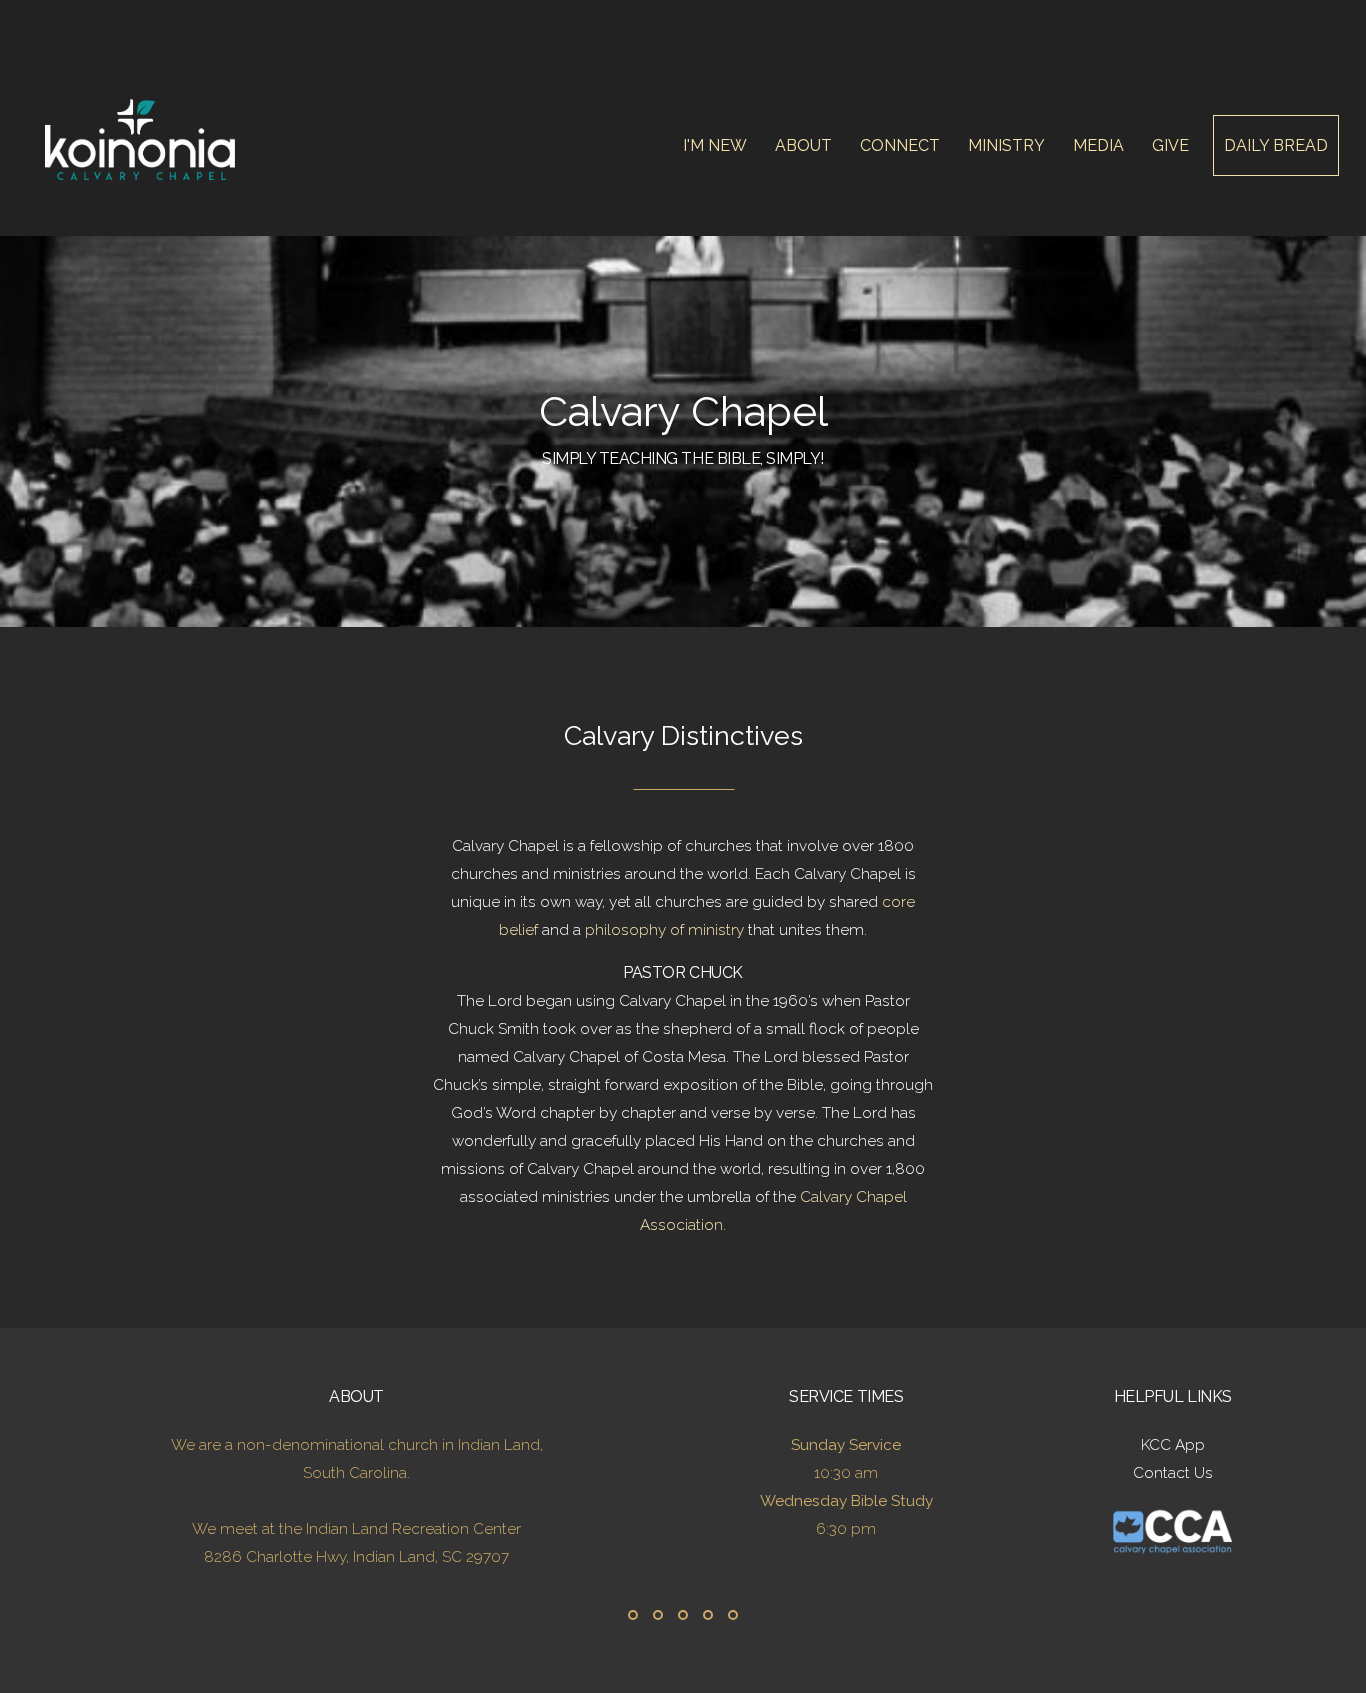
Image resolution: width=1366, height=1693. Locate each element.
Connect (902, 145)
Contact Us (1173, 1473)
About (805, 145)
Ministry (1008, 145)
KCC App (1173, 1445)
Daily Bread (1276, 145)
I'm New (717, 145)
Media (1100, 145)
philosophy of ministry (664, 930)
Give (1170, 145)
